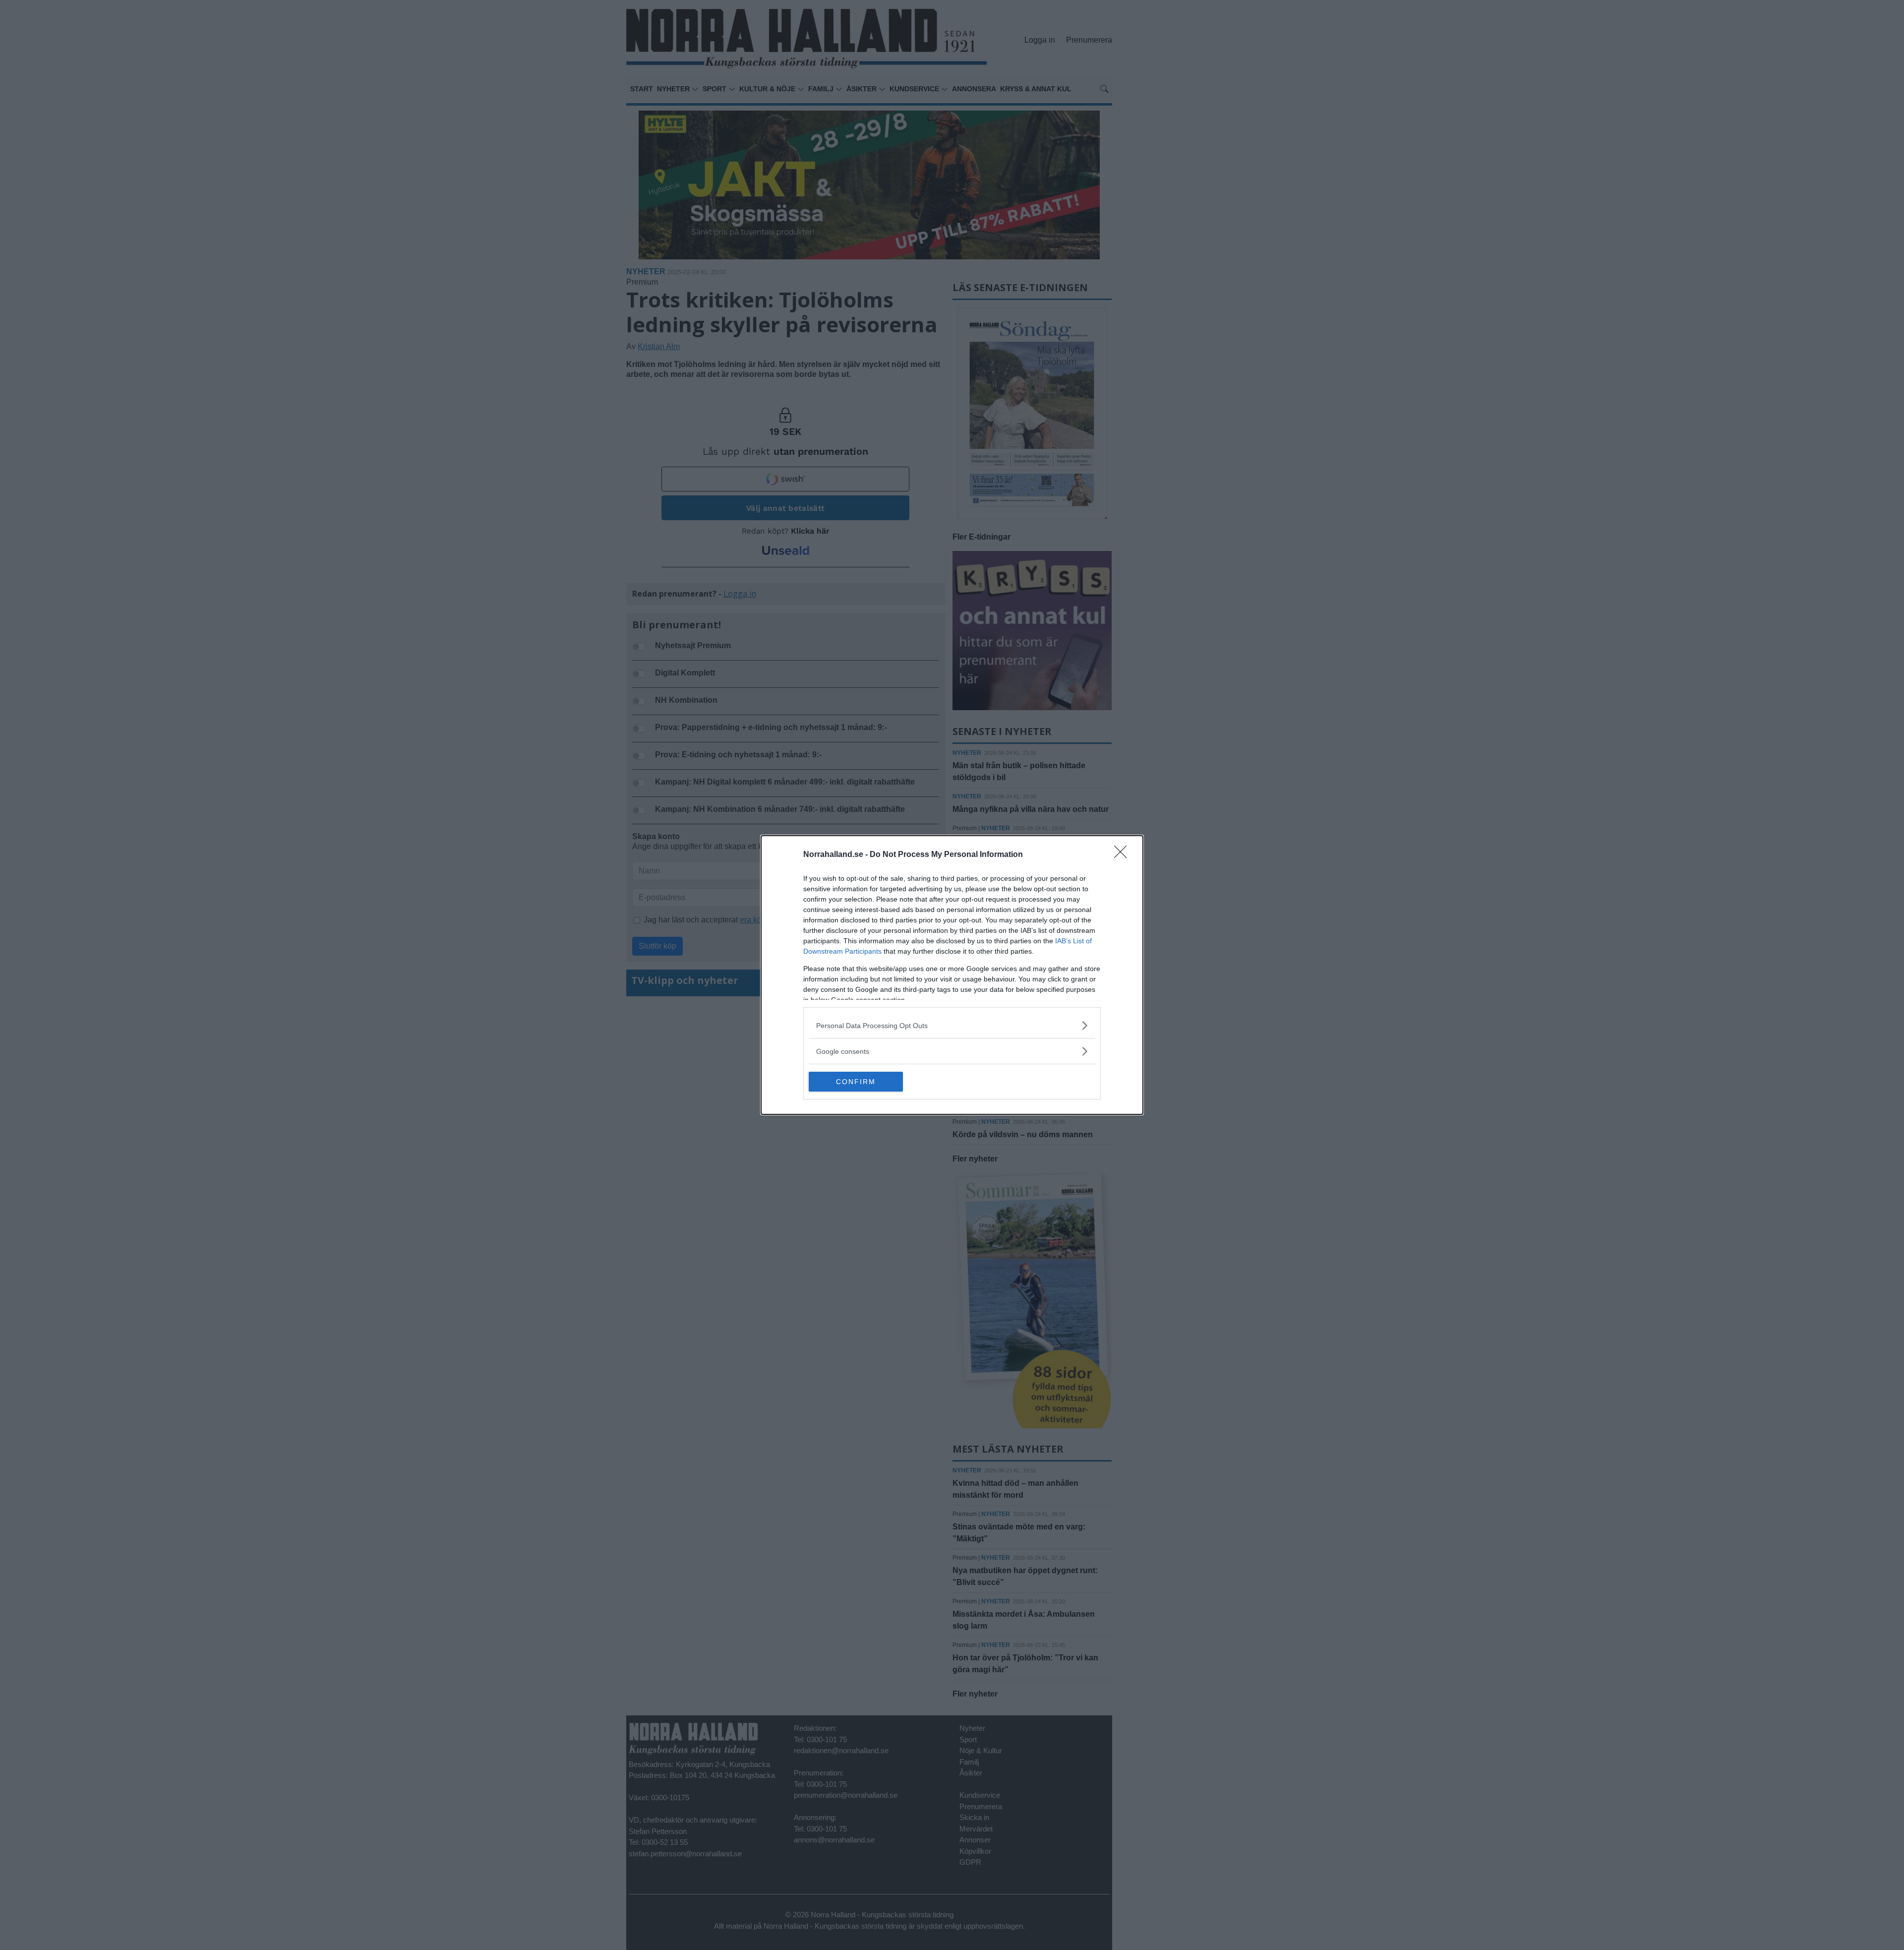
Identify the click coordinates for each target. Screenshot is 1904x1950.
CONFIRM (856, 1082)
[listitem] (952, 1025)
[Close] (1124, 855)
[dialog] (952, 975)
